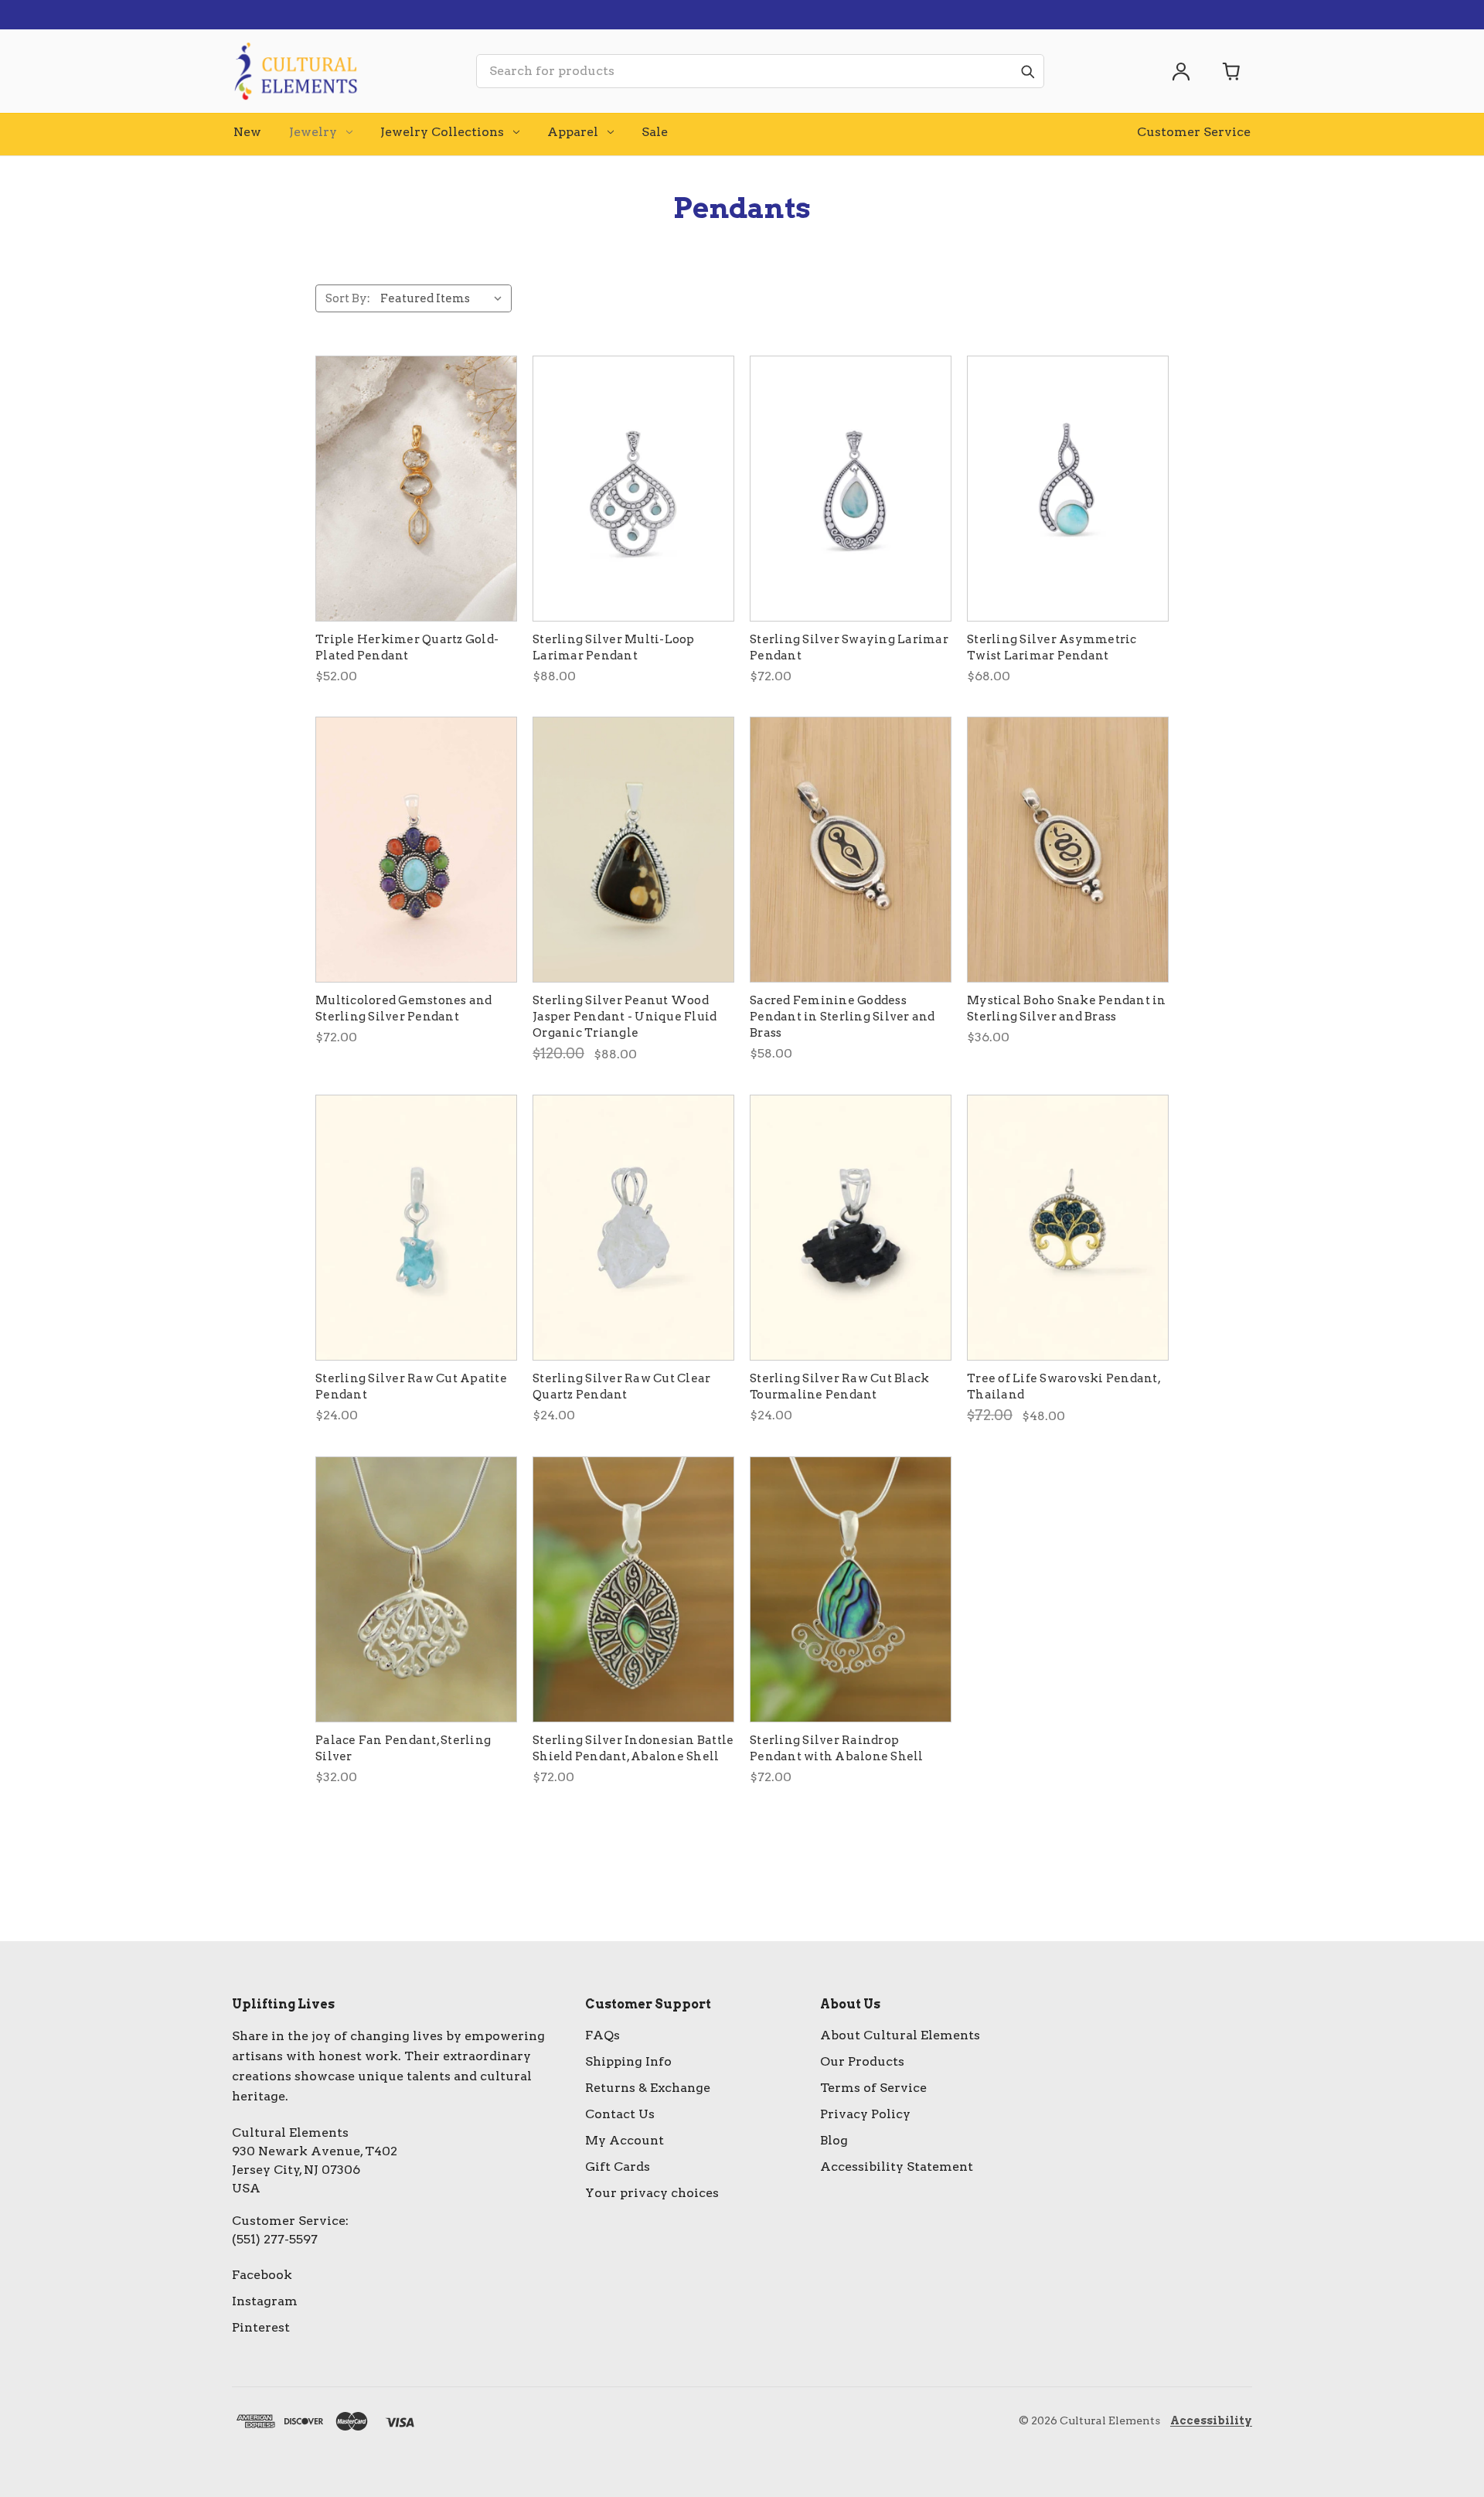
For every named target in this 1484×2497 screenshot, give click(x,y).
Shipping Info (628, 2061)
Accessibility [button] (1211, 2420)
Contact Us (620, 2114)
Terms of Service (873, 2088)
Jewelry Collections (442, 132)
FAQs (602, 2035)
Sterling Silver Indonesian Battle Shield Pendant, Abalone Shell (633, 1748)
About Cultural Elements (900, 2035)
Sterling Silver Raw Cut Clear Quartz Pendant (621, 1386)
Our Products (862, 2061)
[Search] (1027, 71)
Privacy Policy (865, 2114)
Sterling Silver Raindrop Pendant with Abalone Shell (837, 1748)
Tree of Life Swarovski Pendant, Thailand (1064, 1386)
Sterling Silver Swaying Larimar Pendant (849, 647)
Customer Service (1194, 132)
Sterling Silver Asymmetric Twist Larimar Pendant (1052, 647)
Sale (655, 132)
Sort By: (348, 298)
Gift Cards (618, 2167)
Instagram (265, 2301)
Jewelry (313, 132)
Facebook (262, 2275)
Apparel (573, 132)
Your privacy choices (652, 2193)
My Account (625, 2140)
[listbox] (444, 298)
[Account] (1181, 71)
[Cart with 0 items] (1232, 71)
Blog (834, 2140)
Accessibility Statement (897, 2167)
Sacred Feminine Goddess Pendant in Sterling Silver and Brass (842, 1017)
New (247, 132)
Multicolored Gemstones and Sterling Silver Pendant (404, 1008)
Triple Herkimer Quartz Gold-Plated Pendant (407, 647)
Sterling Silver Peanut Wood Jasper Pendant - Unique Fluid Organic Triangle (625, 1017)
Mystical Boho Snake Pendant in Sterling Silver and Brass (1067, 1008)
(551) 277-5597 (275, 2239)
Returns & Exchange (648, 2088)
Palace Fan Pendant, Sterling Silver (403, 1748)
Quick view (416, 489)
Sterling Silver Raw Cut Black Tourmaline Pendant (839, 1386)
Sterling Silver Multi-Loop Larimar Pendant (614, 647)
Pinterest (261, 2327)
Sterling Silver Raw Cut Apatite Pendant (411, 1386)
